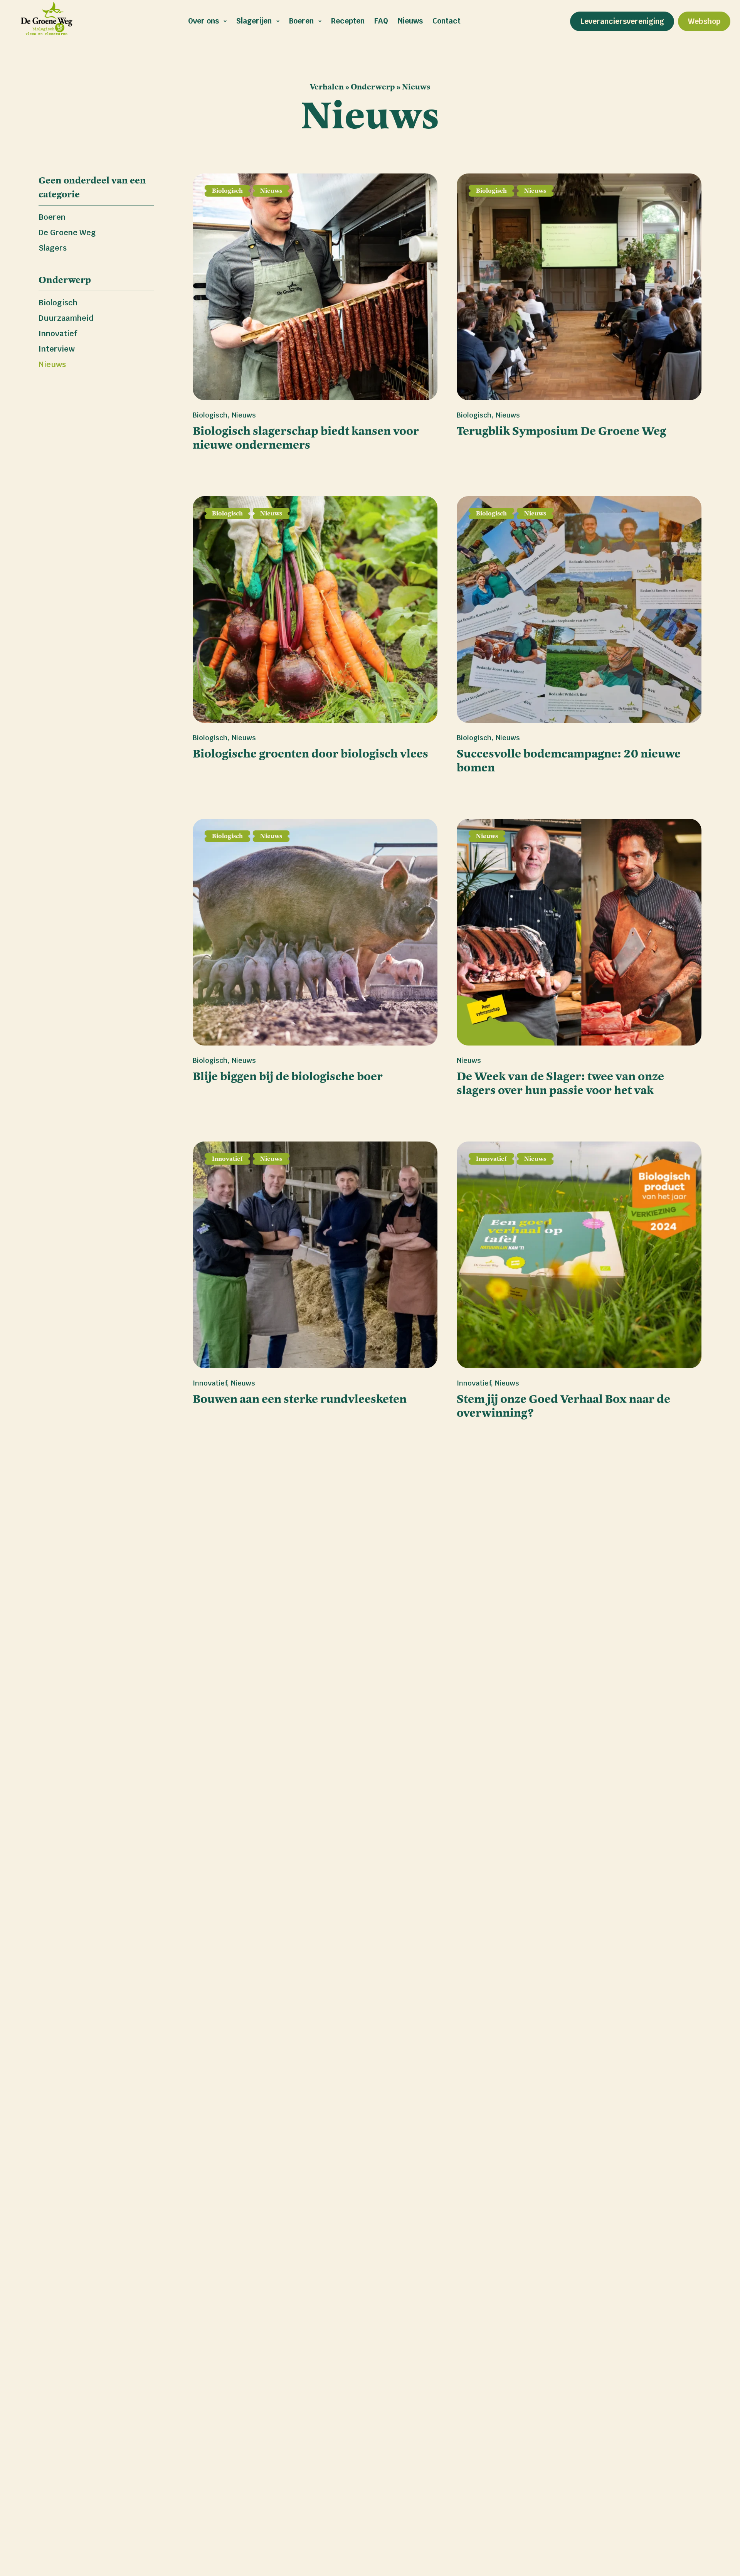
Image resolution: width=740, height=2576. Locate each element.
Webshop (704, 21)
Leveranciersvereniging (622, 21)
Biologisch (58, 303)
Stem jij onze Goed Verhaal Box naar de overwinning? (563, 1406)
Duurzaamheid (66, 318)
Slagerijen (254, 21)
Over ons (203, 21)
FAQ (381, 21)
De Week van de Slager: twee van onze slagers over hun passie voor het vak (560, 1083)
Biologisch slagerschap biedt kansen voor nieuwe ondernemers (306, 438)
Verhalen (327, 87)
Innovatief (58, 333)
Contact (447, 21)
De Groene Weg (67, 232)
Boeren (301, 21)
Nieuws (410, 21)
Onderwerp (373, 87)
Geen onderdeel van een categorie (92, 187)
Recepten (348, 21)
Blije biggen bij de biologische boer (288, 1076)
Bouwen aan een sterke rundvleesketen (300, 1399)
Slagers (53, 248)
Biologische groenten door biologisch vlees (310, 754)
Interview (57, 349)
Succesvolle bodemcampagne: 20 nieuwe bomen (569, 761)
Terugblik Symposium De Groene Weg (561, 431)
